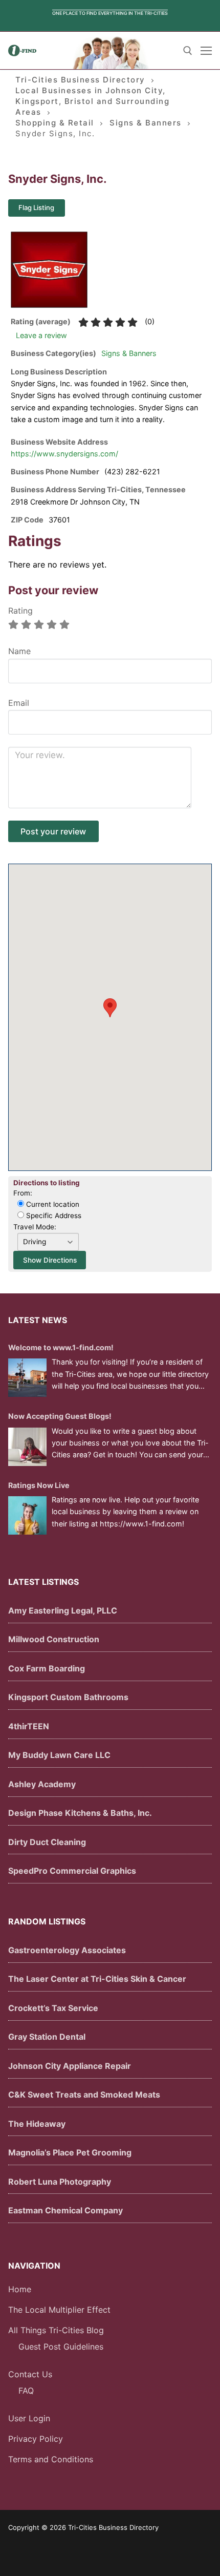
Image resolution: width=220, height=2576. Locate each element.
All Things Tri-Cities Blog (56, 2330)
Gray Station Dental (47, 2037)
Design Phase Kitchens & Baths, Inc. (80, 1813)
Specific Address (53, 1216)
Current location (52, 1204)
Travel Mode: (35, 1227)
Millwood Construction (54, 1639)
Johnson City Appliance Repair (70, 2066)
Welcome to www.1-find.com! (61, 1347)
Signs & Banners (129, 353)
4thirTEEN (29, 1726)
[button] (110, 1008)
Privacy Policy (36, 2439)
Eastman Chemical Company (65, 2210)
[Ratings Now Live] (27, 1515)
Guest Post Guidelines (61, 2347)
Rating (20, 611)
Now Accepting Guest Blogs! (60, 1416)
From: (23, 1193)
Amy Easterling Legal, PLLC (63, 1610)
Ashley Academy (42, 1784)
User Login (29, 2418)
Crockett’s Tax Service (53, 2008)
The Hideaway (37, 2124)
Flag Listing (36, 207)
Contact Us (30, 2374)
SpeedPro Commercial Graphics (72, 1871)
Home (20, 2289)
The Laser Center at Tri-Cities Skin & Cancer (97, 1979)
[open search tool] (188, 51)
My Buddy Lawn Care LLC (59, 1755)
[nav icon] (206, 51)
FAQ (26, 2391)
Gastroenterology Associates (67, 1950)
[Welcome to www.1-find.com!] (27, 1378)
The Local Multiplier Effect (59, 2310)
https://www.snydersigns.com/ (64, 454)
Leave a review (41, 335)
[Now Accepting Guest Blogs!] (27, 1447)
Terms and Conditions (51, 2459)
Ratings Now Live (39, 1485)
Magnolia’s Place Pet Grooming (70, 2152)
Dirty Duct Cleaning (47, 1842)
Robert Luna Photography (60, 2182)
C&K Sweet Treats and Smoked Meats (84, 2095)
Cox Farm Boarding (47, 1668)
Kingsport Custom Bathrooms (68, 1697)
